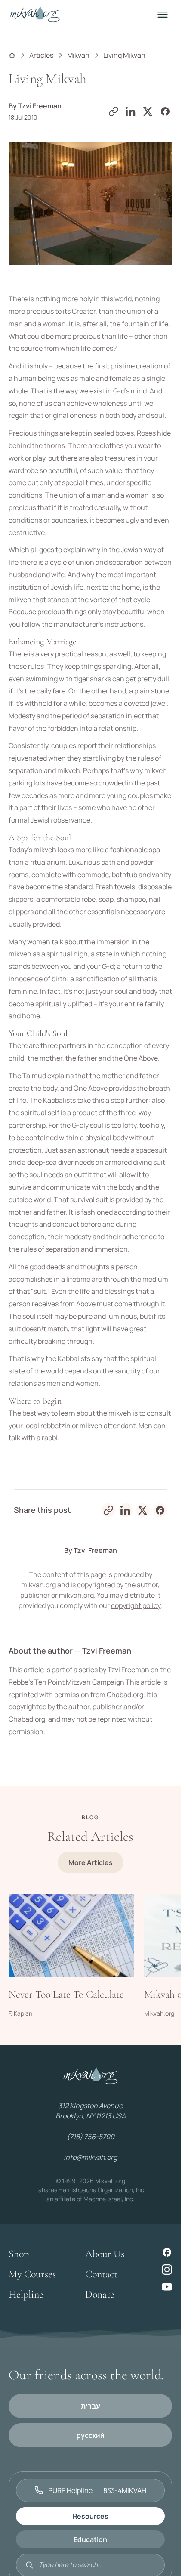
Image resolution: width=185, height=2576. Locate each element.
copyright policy (136, 1605)
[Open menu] (163, 15)
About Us (105, 2254)
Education (90, 2539)
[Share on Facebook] (165, 111)
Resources (91, 2516)
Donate (100, 2294)
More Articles (91, 1862)
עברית (91, 2406)
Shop (19, 2254)
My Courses (32, 2274)
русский (91, 2435)
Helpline (26, 2294)
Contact (101, 2274)
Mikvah (78, 55)
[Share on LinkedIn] (131, 111)
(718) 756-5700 (91, 2137)
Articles (41, 55)
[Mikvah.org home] (35, 15)
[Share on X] (148, 111)
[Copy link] (114, 111)
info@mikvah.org (90, 2157)
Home (12, 55)
